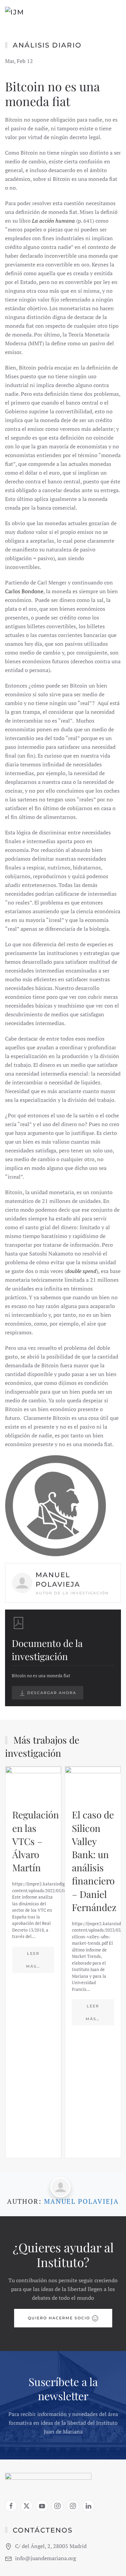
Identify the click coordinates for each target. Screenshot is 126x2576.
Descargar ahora (51, 1693)
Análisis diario (47, 45)
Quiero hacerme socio (59, 2318)
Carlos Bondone (24, 591)
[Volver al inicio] (34, 13)
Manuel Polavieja (81, 2201)
